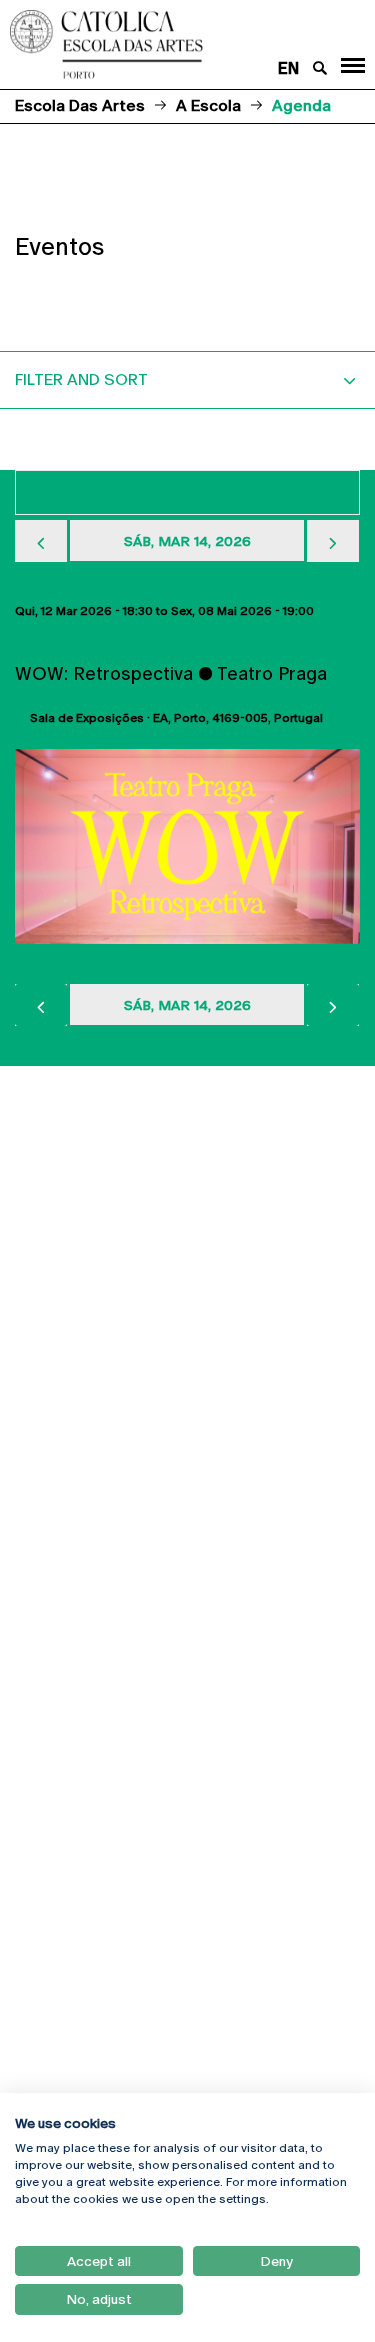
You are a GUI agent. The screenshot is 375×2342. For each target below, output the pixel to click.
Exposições (54, 638)
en (288, 68)
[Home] (156, 44)
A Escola (208, 105)
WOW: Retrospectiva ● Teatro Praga (171, 673)
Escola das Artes (80, 105)
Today (188, 492)
